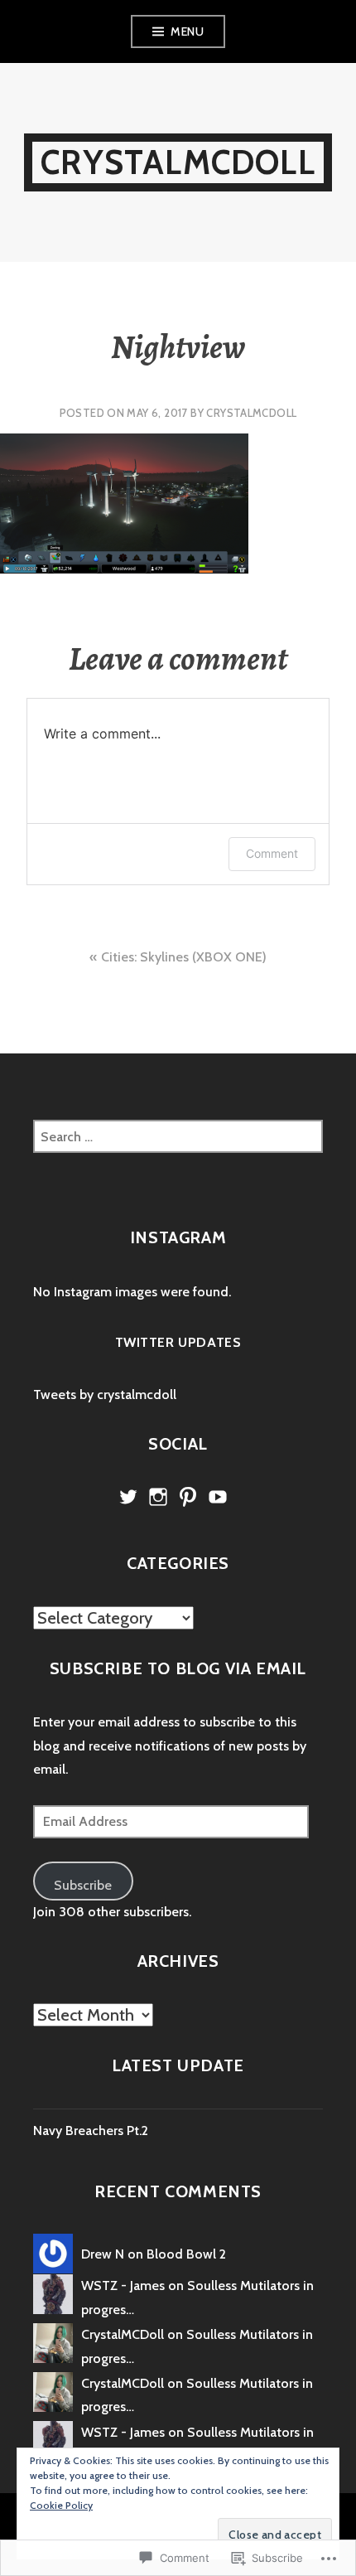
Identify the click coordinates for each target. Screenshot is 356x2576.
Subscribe (83, 1885)
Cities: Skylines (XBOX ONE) (184, 957)
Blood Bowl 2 (186, 2254)
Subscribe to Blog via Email (178, 1668)
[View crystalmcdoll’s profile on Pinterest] (188, 1497)
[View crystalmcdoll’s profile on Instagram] (158, 1497)
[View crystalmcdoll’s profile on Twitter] (128, 1497)
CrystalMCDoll (178, 162)
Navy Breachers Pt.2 (91, 2131)
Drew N (103, 2254)
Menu (187, 31)
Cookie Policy (61, 2505)
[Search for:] (178, 1137)
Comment (272, 853)
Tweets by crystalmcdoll (105, 1395)
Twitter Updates (178, 1342)
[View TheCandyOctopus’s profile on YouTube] (218, 1497)
